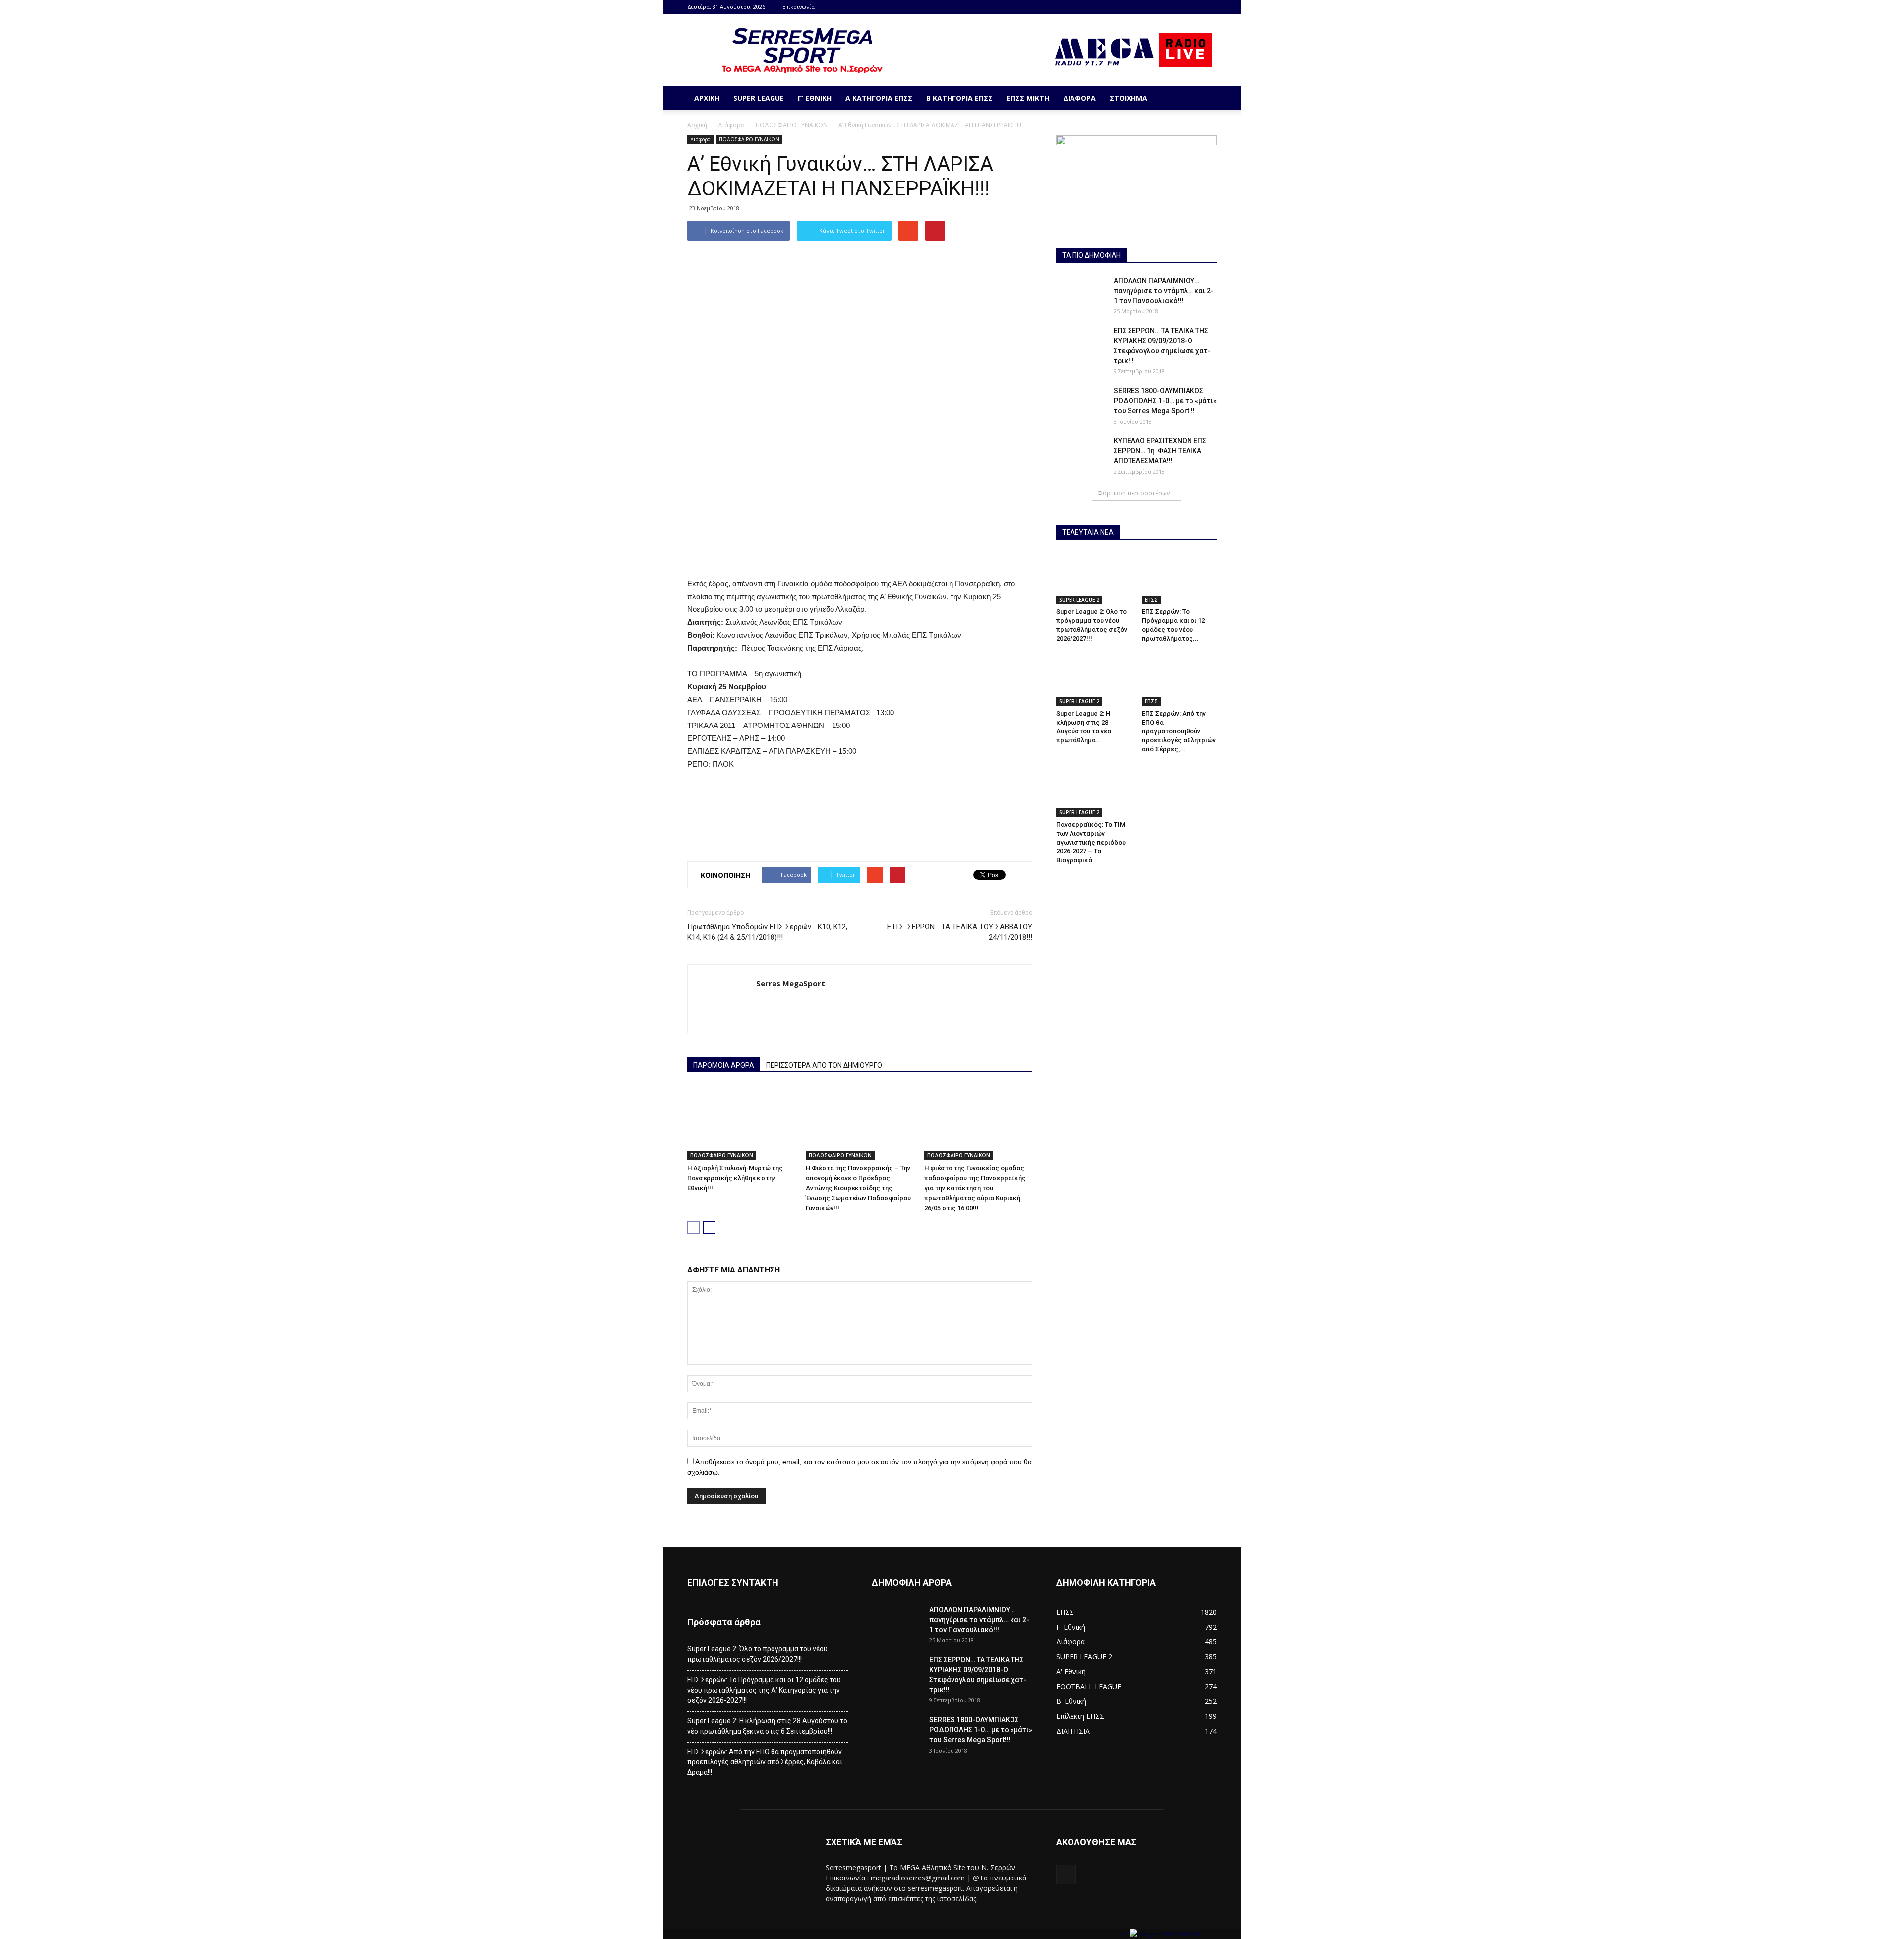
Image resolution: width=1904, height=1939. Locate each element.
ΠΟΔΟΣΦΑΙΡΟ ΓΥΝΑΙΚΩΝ (792, 125)
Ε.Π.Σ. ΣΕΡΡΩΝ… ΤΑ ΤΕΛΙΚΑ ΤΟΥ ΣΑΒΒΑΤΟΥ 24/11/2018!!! (960, 932)
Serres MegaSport (791, 983)
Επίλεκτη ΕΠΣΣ (1080, 1716)
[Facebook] (1209, 7)
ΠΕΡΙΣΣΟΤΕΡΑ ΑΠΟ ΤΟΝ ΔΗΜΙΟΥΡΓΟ (824, 1065)
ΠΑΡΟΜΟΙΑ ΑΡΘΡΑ (724, 1065)
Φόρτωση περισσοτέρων (1133, 493)
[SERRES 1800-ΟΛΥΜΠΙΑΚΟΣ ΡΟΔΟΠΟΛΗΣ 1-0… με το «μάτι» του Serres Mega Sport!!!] (1081, 403)
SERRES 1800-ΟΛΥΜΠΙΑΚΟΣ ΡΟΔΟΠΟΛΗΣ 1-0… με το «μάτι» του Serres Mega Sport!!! (1165, 401)
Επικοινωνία (799, 7)
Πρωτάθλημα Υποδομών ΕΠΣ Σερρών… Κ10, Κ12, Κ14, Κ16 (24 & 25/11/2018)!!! (767, 932)
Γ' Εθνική (1071, 1627)
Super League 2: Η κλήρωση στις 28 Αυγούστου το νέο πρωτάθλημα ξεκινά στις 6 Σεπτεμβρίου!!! (767, 1726)
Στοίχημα (1129, 98)
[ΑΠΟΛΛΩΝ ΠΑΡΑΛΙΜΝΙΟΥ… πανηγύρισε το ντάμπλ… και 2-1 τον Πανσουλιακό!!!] (1081, 293)
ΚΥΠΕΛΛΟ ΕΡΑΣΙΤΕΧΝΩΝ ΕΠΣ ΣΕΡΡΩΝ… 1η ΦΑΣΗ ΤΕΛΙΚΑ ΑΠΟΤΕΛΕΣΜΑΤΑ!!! (1160, 451)
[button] (1205, 98)
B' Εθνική (1071, 1701)
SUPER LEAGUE (759, 98)
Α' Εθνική (1071, 1671)
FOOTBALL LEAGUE (1089, 1686)
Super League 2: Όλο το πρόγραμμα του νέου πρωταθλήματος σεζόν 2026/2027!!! (757, 1654)
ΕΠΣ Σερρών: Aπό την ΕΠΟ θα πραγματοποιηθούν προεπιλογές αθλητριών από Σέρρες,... (1179, 731)
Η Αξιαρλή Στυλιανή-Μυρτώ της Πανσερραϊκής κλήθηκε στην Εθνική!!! (735, 1178)
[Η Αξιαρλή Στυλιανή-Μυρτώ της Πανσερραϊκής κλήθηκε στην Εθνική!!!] (741, 1123)
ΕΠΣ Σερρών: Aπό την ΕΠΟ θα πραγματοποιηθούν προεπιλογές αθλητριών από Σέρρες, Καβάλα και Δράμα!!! (765, 1762)
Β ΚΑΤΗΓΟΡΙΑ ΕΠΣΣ (959, 98)
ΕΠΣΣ (1151, 600)
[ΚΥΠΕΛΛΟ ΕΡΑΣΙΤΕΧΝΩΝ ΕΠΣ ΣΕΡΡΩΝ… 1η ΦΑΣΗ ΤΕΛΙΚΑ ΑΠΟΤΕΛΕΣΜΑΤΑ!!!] (1081, 453)
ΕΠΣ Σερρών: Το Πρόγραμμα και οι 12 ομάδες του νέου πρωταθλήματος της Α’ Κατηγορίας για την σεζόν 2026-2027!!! (764, 1690)
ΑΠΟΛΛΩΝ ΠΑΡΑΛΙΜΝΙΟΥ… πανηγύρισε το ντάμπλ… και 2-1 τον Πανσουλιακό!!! (1164, 291)
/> (1126, 1934)
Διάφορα (1079, 98)
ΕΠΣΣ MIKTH (1028, 98)
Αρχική (707, 98)
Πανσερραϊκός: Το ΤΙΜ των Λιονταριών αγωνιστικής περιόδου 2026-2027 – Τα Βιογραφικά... (1091, 842)
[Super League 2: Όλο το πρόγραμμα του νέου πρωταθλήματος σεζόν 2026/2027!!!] (1094, 578)
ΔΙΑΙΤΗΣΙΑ (1073, 1731)
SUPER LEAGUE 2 (1079, 600)
